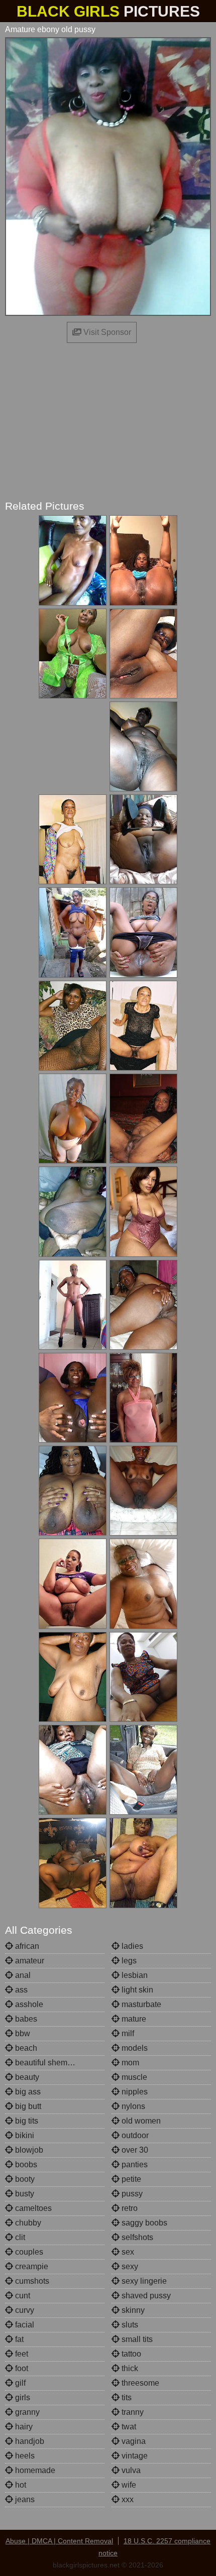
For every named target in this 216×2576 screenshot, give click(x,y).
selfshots (136, 2237)
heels (24, 2456)
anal (22, 1975)
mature (133, 2019)
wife (128, 2485)
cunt (22, 2296)
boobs (25, 2164)
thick (129, 2368)
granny (26, 2412)
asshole (28, 2004)
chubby (27, 2223)
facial (24, 2325)
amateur (29, 1961)
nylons (132, 2106)
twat (128, 2427)
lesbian (134, 1975)
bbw (22, 2033)
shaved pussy (145, 2296)
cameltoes (32, 2208)
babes (25, 2019)
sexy (129, 2266)
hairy (23, 2427)
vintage (134, 2456)
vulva (130, 2470)
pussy (131, 2194)
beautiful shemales (48, 2063)
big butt (27, 2106)
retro (129, 2208)
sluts (129, 2325)
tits (126, 2397)
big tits (26, 2121)
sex (127, 2252)
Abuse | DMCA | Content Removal (59, 2541)
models (134, 2048)
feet (21, 2354)
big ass (27, 2092)
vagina (133, 2441)
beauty (26, 2077)
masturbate (140, 2004)
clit (19, 2237)
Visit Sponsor (106, 332)
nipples (134, 2092)
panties (134, 2164)
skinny (132, 2310)
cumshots (31, 2281)
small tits (136, 2339)
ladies (131, 1946)
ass (20, 1990)
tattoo (130, 2354)
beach (25, 2048)
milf (127, 2033)
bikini (24, 2135)
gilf (19, 2383)
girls (22, 2397)
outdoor (134, 2135)
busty (24, 2194)
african (26, 1946)
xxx (127, 2499)
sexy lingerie (143, 2281)
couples (28, 2252)
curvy (24, 2310)
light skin (136, 1990)
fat (18, 2339)
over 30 (134, 2150)
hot (20, 2485)
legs (128, 1961)
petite (130, 2179)
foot (21, 2368)
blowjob (28, 2150)
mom (129, 2063)
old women (140, 2121)
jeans (24, 2499)
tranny (132, 2412)
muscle (133, 2077)
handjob (29, 2441)
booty (24, 2179)
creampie (31, 2266)
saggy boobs (143, 2223)
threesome (139, 2383)
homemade (34, 2470)
